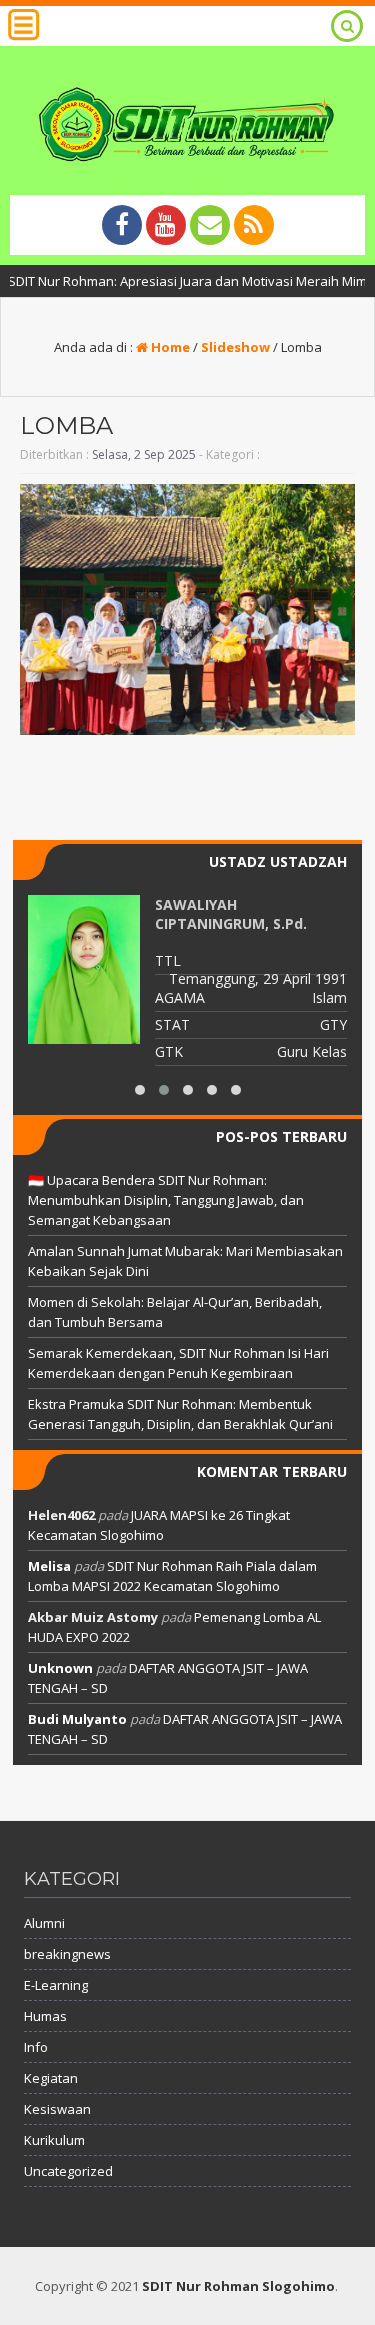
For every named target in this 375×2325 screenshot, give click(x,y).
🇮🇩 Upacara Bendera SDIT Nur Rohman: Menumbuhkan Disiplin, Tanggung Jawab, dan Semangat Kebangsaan (166, 1200)
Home (169, 347)
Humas (45, 2016)
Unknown (60, 1668)
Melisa (49, 1566)
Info (36, 2047)
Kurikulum (54, 2140)
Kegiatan (51, 2078)
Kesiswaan (57, 2109)
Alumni (44, 1923)
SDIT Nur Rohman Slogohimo (238, 2286)
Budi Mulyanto (77, 1719)
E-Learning (56, 1985)
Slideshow (235, 347)
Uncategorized (68, 2171)
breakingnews (67, 1954)
